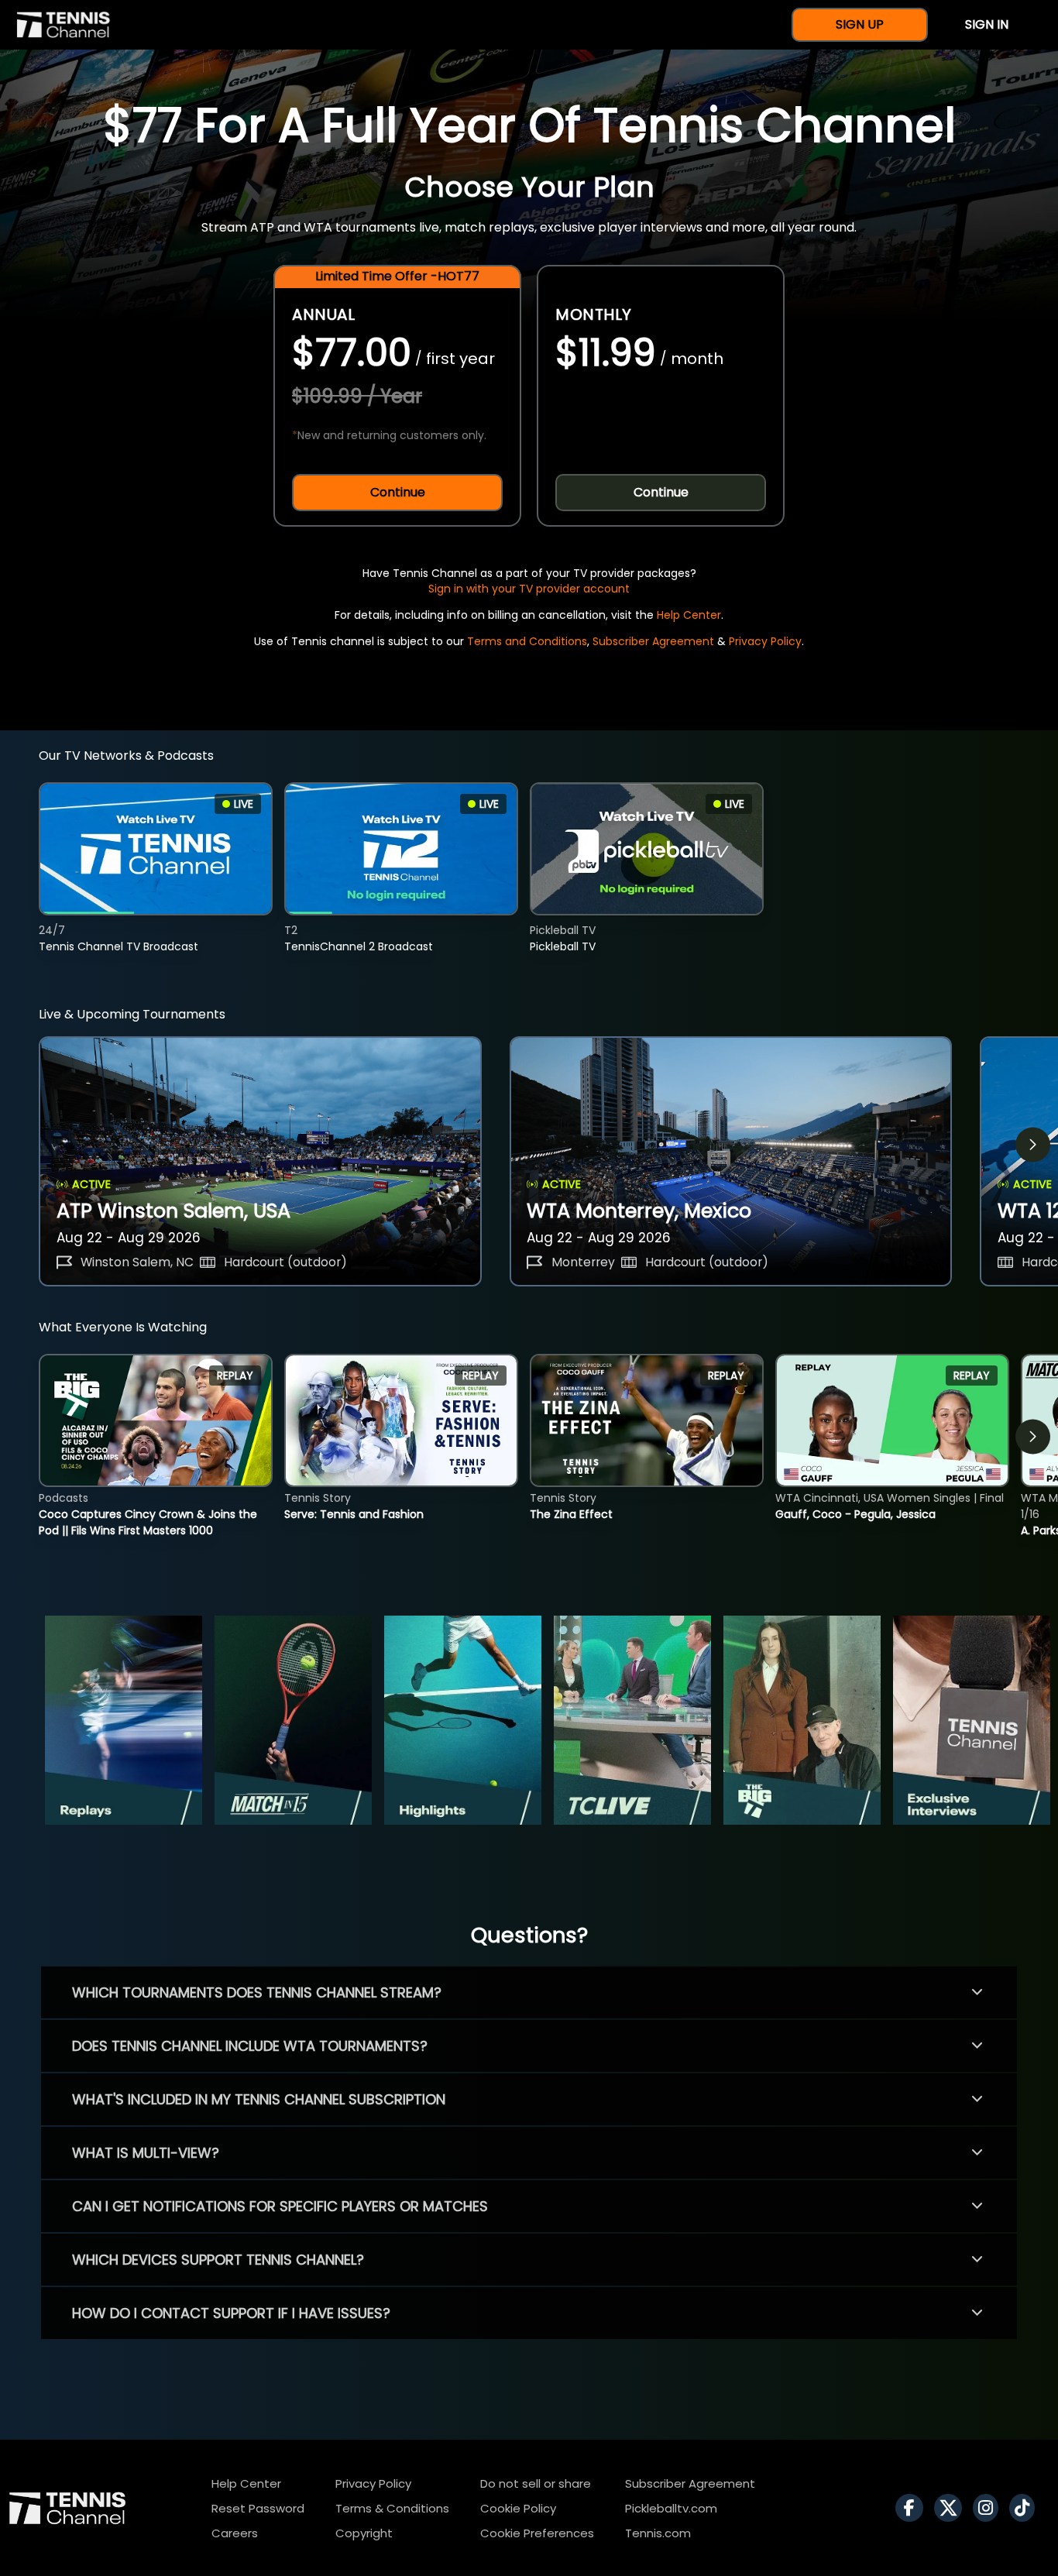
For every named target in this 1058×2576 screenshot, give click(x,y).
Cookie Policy (518, 2508)
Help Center (689, 615)
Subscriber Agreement (653, 641)
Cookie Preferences (537, 2533)
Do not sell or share (536, 2483)
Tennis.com (658, 2533)
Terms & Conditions (392, 2508)
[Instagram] (989, 2508)
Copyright (364, 2533)
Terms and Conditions (527, 641)
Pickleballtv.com (671, 2508)
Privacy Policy (765, 641)
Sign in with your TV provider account (529, 589)
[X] (952, 2508)
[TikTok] (1026, 2508)
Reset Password (258, 2508)
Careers (235, 2533)
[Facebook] (913, 2508)
